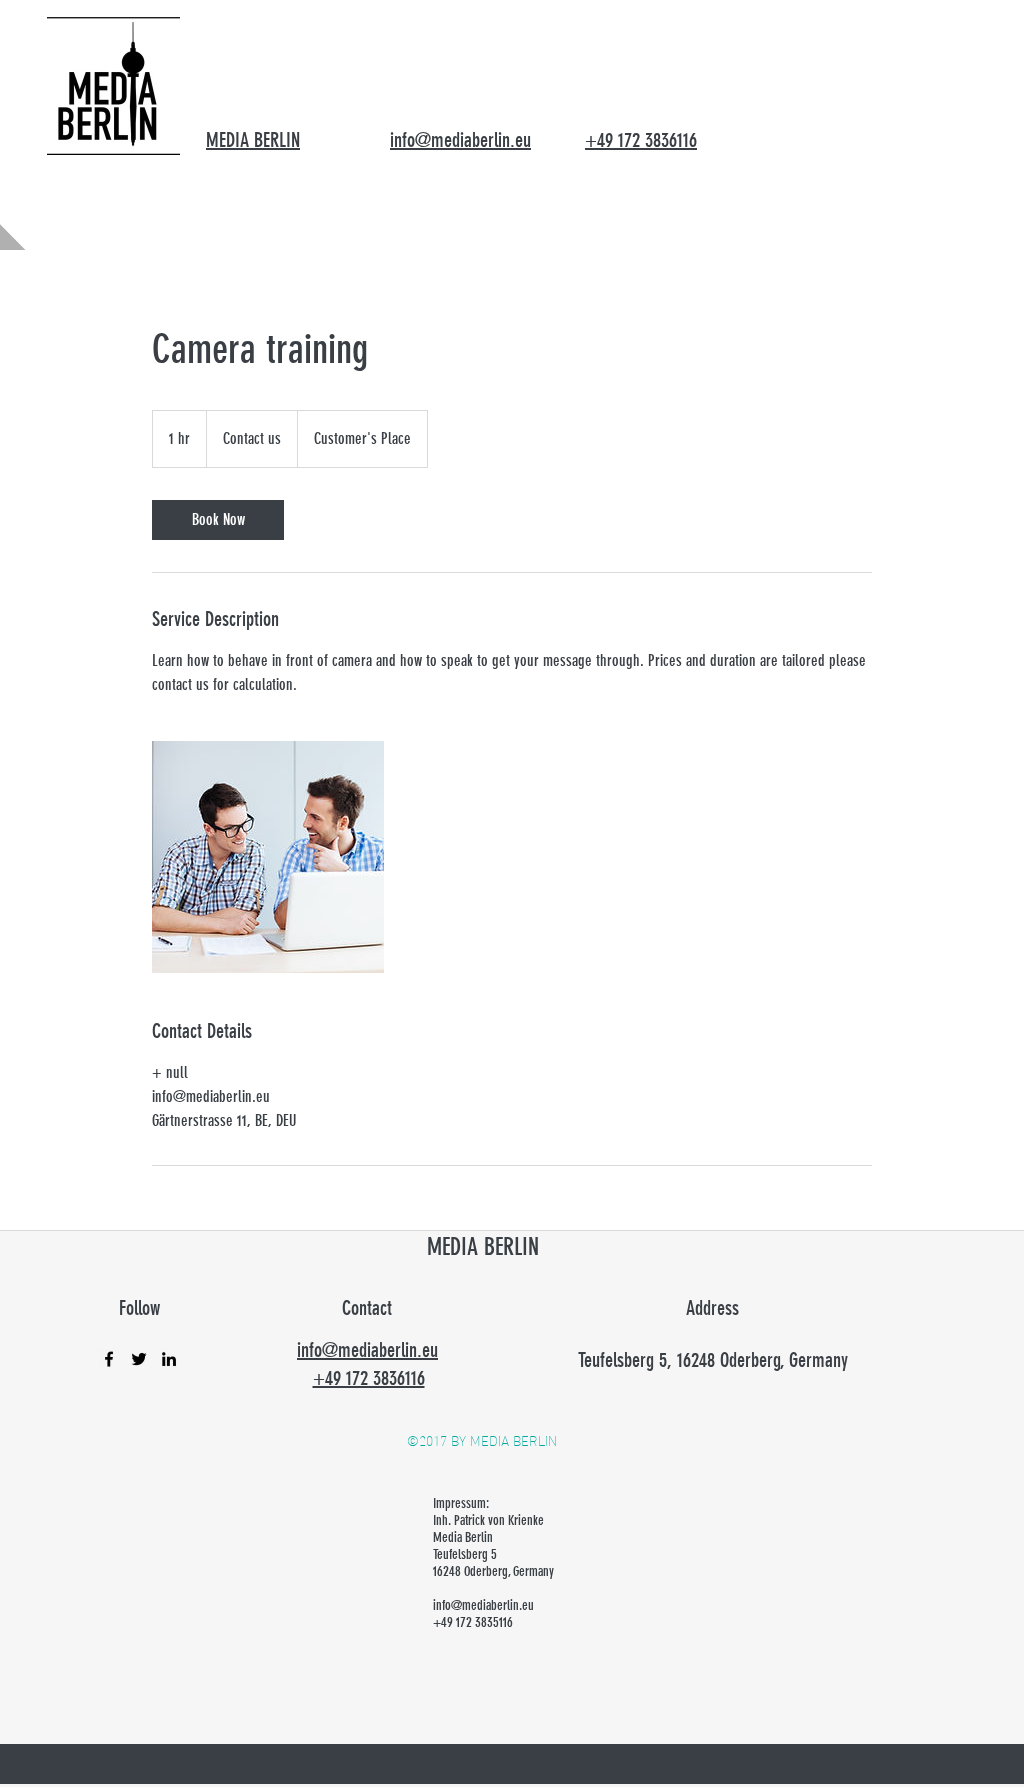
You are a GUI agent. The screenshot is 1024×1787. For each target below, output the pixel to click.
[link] (218, 520)
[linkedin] (169, 1359)
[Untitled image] (268, 857)
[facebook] (109, 1359)
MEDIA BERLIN (253, 140)
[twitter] (139, 1359)
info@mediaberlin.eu (483, 1605)
